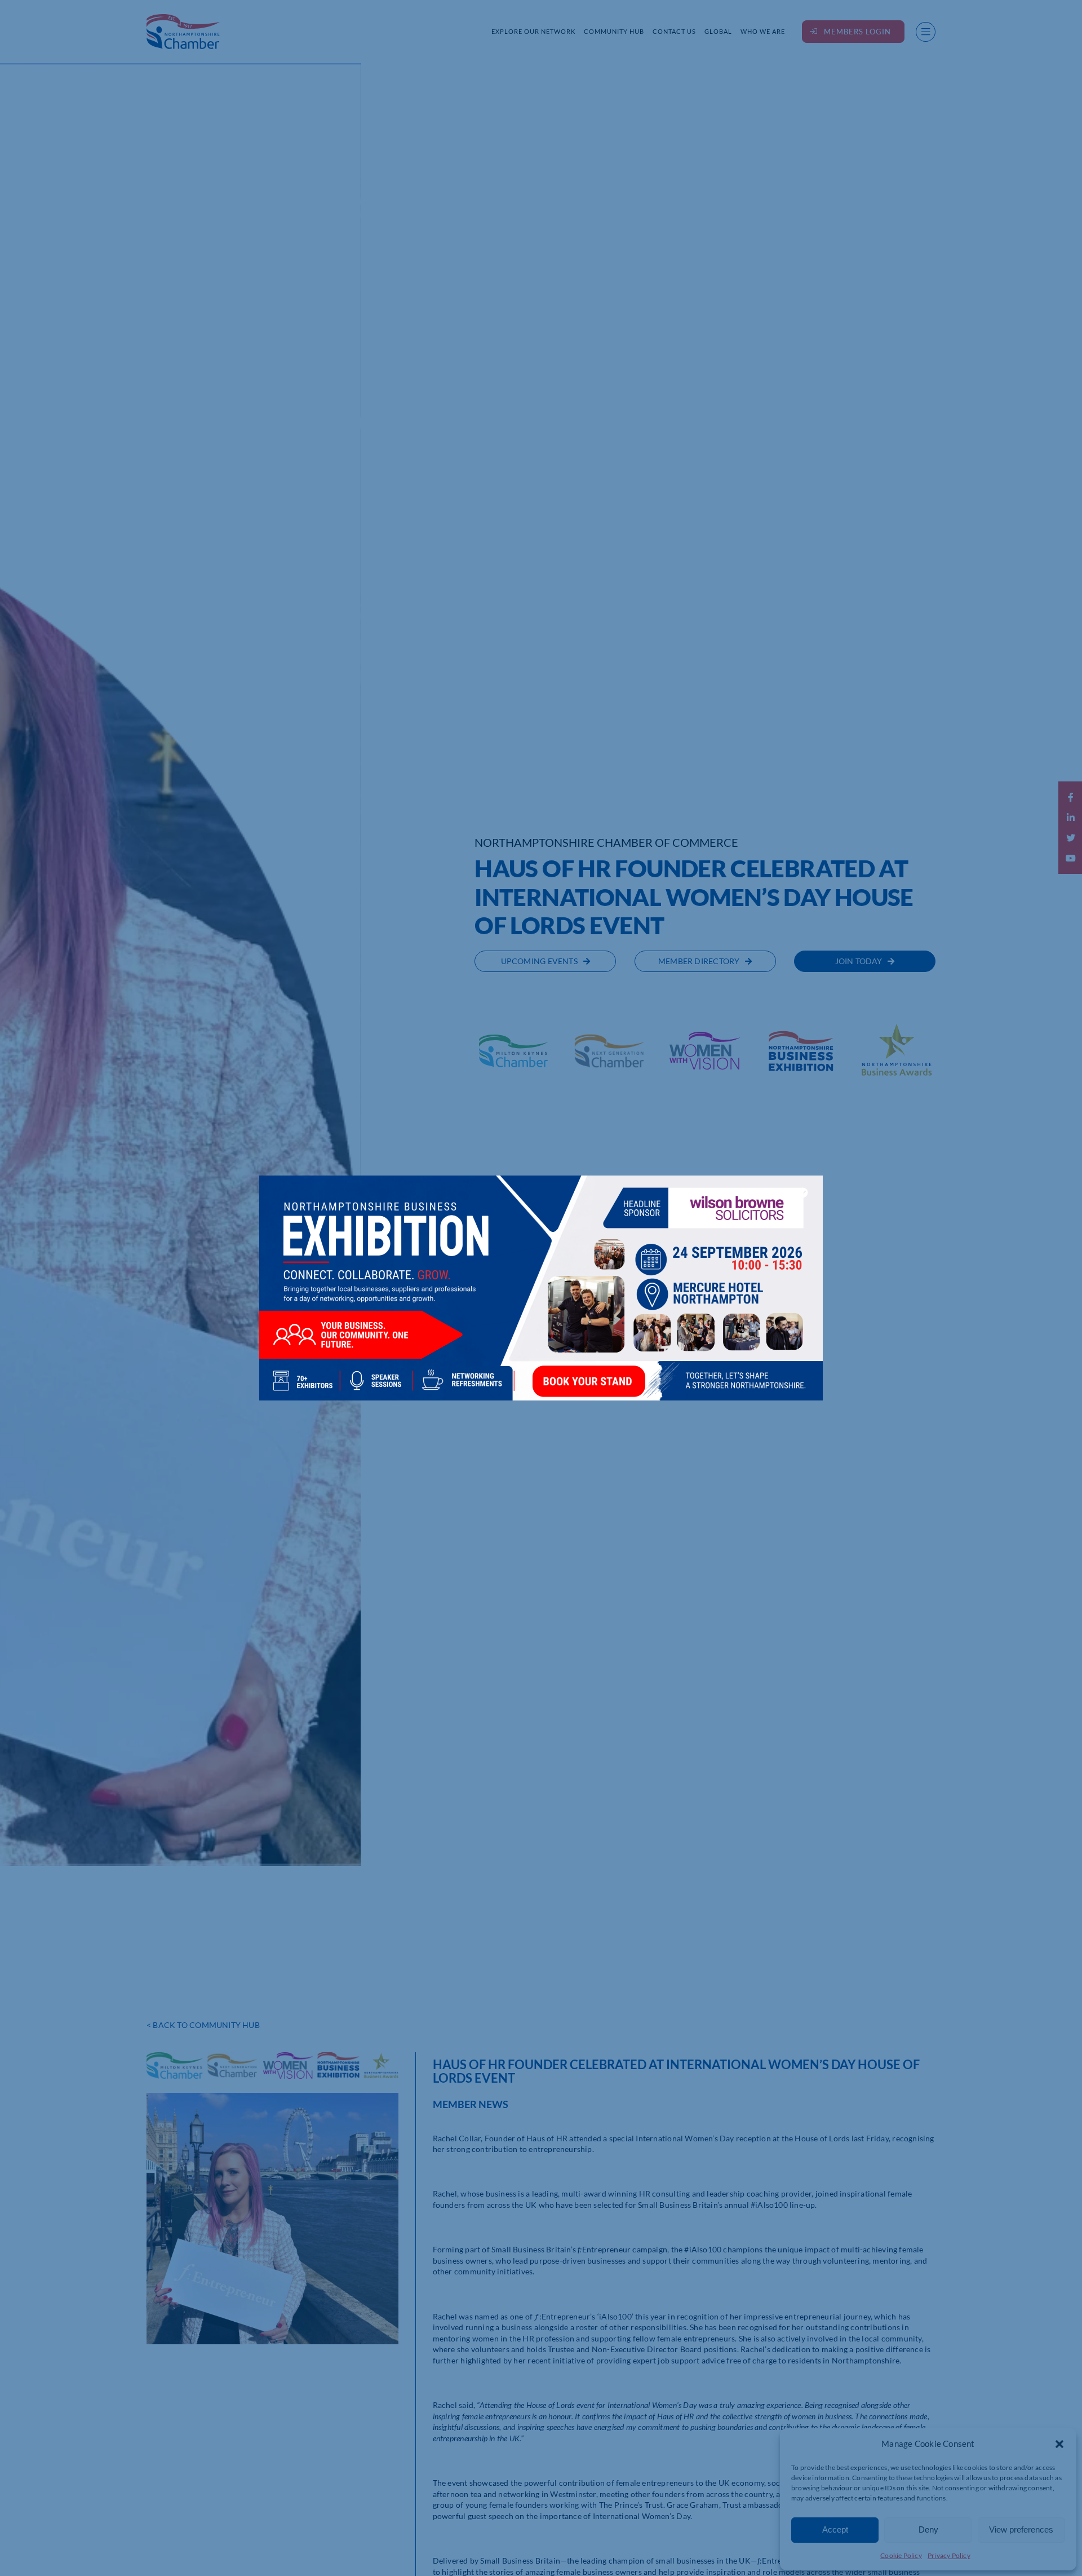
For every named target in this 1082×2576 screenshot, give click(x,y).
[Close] (803, 1192)
